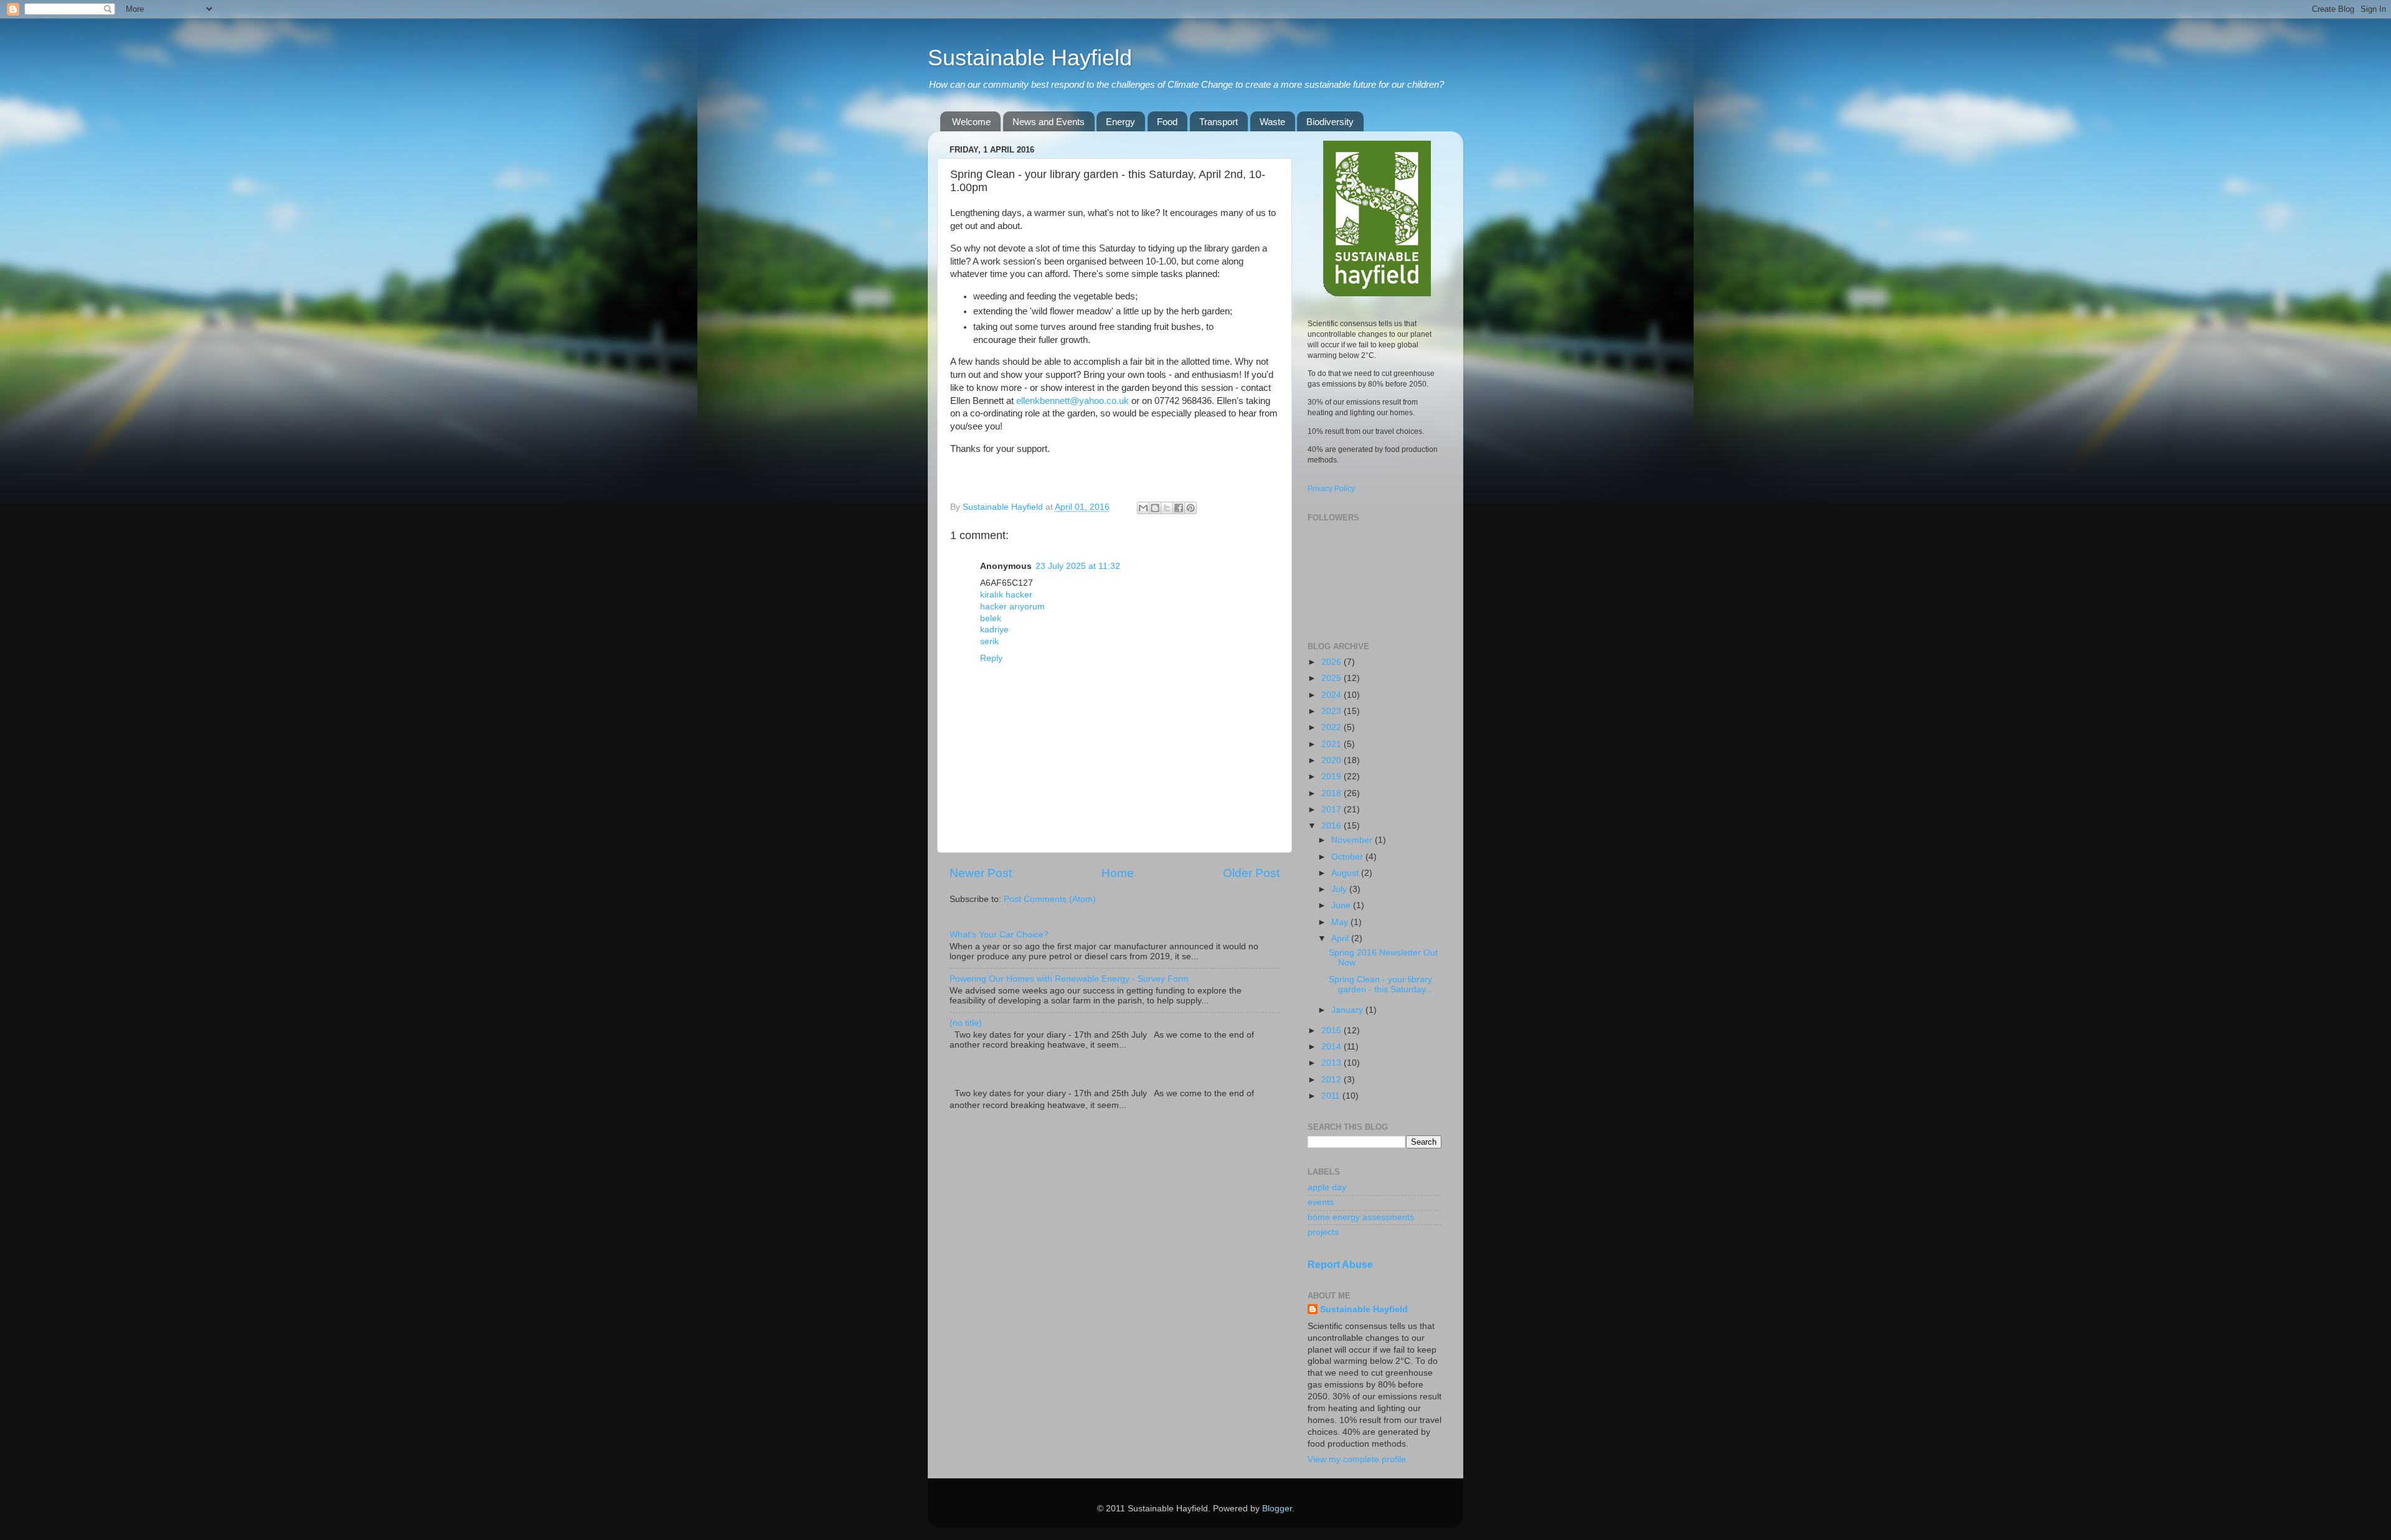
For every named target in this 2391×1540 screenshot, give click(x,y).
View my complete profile (1357, 1459)
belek (991, 618)
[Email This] (1143, 508)
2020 (1332, 760)
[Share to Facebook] (1179, 508)
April (1341, 938)
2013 (1332, 1063)
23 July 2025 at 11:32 (1078, 566)
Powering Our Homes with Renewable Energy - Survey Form (1069, 979)
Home (1118, 873)
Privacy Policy (1331, 489)
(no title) (966, 1023)
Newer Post (981, 873)
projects (1323, 1232)
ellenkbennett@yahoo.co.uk (1073, 401)
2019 (1332, 777)
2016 (1332, 826)
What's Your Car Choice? (999, 935)
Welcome (971, 122)
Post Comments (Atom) (1050, 899)
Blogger (1277, 1509)
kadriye (994, 630)
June (1342, 905)
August (1346, 873)
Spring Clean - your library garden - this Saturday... (1381, 984)
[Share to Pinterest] (1191, 508)
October (1348, 857)
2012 (1332, 1080)
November (1353, 840)
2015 (1332, 1031)
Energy (1120, 122)
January (1348, 1010)
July (1340, 889)
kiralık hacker (1006, 595)
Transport (1219, 122)
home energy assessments (1361, 1217)
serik (989, 641)
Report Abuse (1340, 1265)
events (1321, 1202)
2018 (1332, 793)
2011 (1332, 1096)
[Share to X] (1167, 508)
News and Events (1049, 122)
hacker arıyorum (1012, 607)
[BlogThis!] (1155, 508)
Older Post (1251, 873)
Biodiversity (1330, 122)
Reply (991, 658)
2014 (1332, 1047)
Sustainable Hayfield (1030, 58)
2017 (1332, 810)
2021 (1332, 744)
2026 (1332, 662)
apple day (1327, 1187)
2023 (1332, 711)
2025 (1332, 678)
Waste (1272, 122)
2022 (1332, 727)
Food (1167, 122)
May (1341, 922)
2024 (1332, 695)
